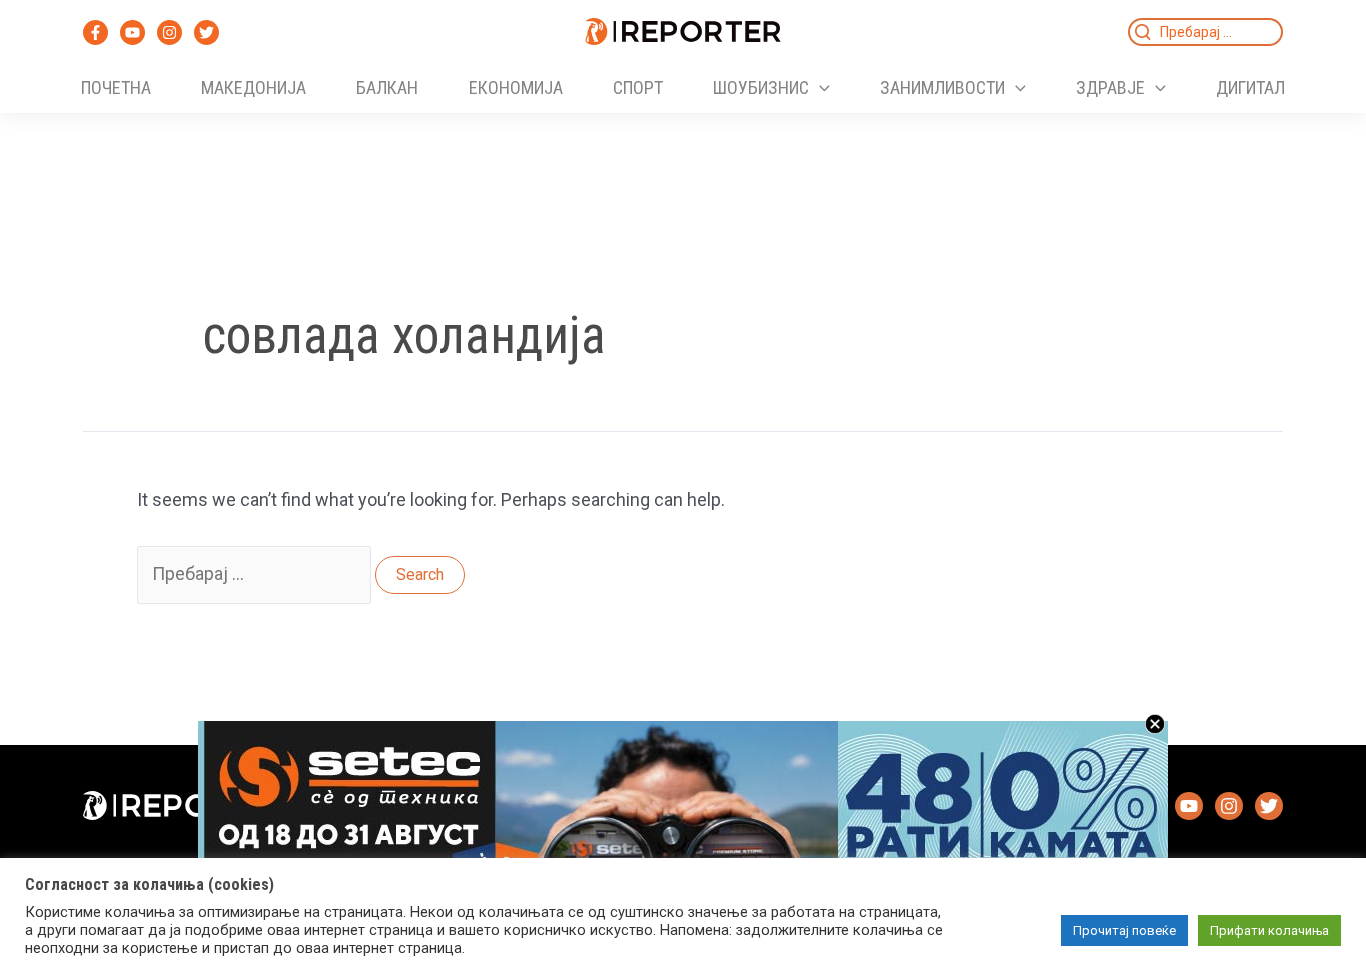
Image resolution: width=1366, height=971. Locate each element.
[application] (819, 88)
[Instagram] (169, 32)
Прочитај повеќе (1124, 930)
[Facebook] (95, 32)
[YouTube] (132, 32)
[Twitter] (206, 32)
